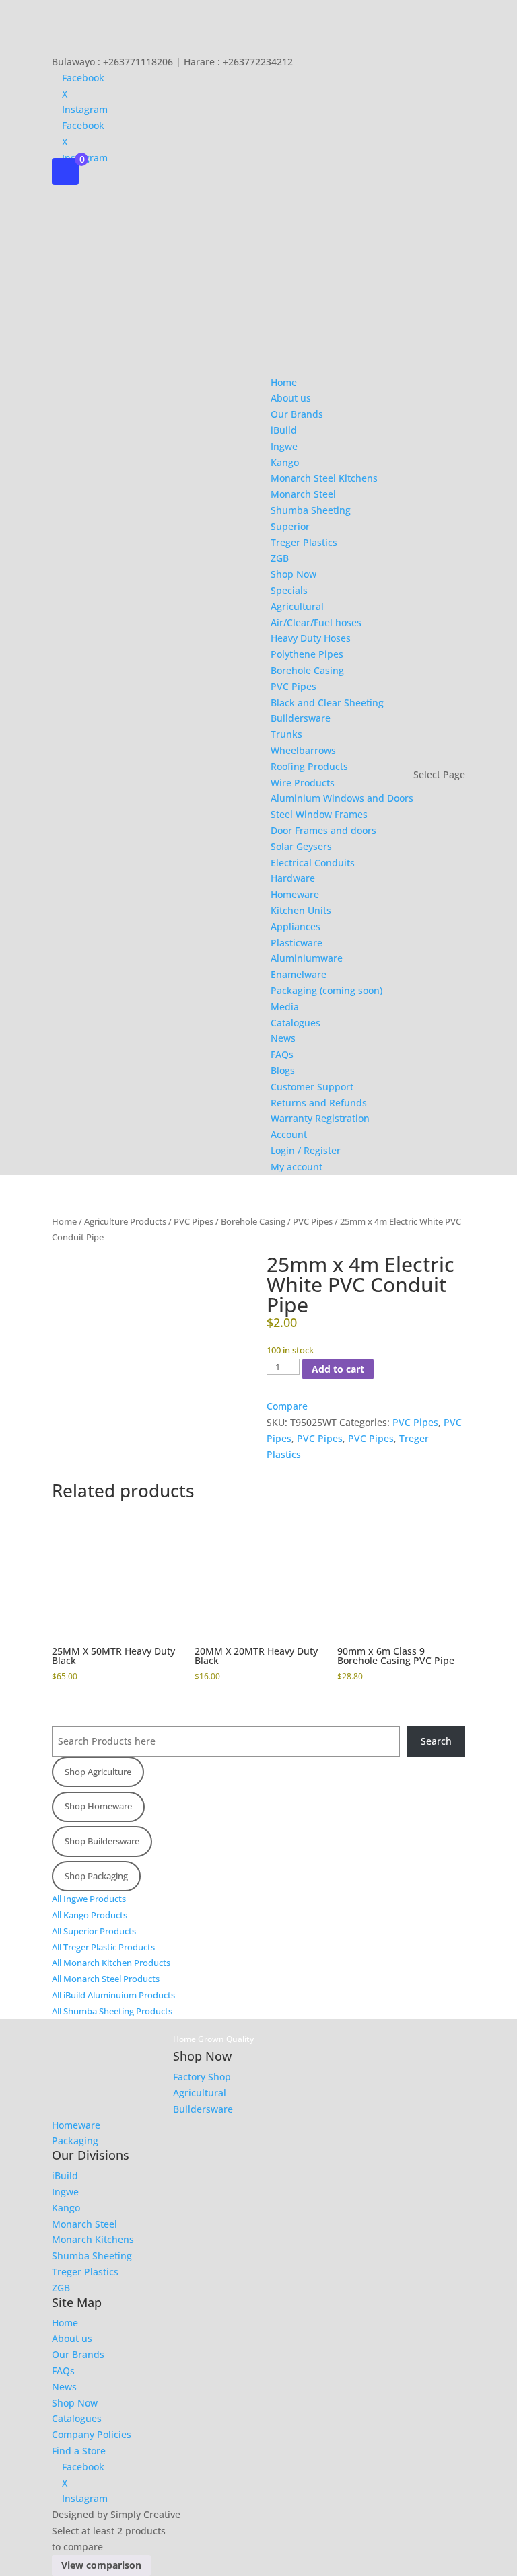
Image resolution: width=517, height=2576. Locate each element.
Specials (289, 590)
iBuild (284, 430)
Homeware (295, 894)
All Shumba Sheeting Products (112, 2011)
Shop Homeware (98, 1806)
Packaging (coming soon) (326, 990)
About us (291, 398)
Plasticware (297, 943)
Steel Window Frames (319, 814)
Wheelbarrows (303, 750)
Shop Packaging (96, 1876)
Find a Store (79, 2451)
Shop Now (294, 574)
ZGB (280, 558)
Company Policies (92, 2434)
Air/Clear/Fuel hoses (316, 622)
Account (289, 1134)
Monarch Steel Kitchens (324, 478)
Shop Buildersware (102, 1841)
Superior (290, 526)
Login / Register (306, 1150)
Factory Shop (202, 2077)
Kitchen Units (301, 910)
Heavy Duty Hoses (311, 638)
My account (297, 1167)
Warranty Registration (320, 1118)
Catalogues (296, 1023)
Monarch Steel (303, 494)
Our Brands (297, 414)
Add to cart (338, 1369)
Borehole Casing (307, 670)
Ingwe (284, 446)
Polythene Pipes (307, 654)
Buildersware (301, 718)
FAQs (282, 1054)
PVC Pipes (294, 686)
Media (285, 1007)
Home (284, 382)
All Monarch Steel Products (106, 1979)
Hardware (293, 878)
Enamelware (299, 974)
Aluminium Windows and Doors (342, 798)
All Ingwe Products (89, 1899)
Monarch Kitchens (93, 2239)
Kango (285, 462)
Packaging (75, 2141)
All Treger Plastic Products (103, 1947)
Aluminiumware (307, 958)
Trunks (286, 734)
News (283, 1038)
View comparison (101, 2565)
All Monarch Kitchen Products (111, 1963)
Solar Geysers (301, 846)
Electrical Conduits (313, 863)
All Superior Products (94, 1931)
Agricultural (297, 606)
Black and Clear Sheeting (327, 703)
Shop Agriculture (98, 1772)
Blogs (283, 1070)
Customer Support (312, 1087)
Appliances (296, 926)
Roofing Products (309, 766)
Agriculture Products (125, 1221)
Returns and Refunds (319, 1103)
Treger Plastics (304, 542)
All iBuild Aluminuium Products (113, 1995)
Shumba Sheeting (311, 510)
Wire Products (303, 783)
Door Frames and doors (323, 830)
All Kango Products (90, 1915)
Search (436, 1741)
